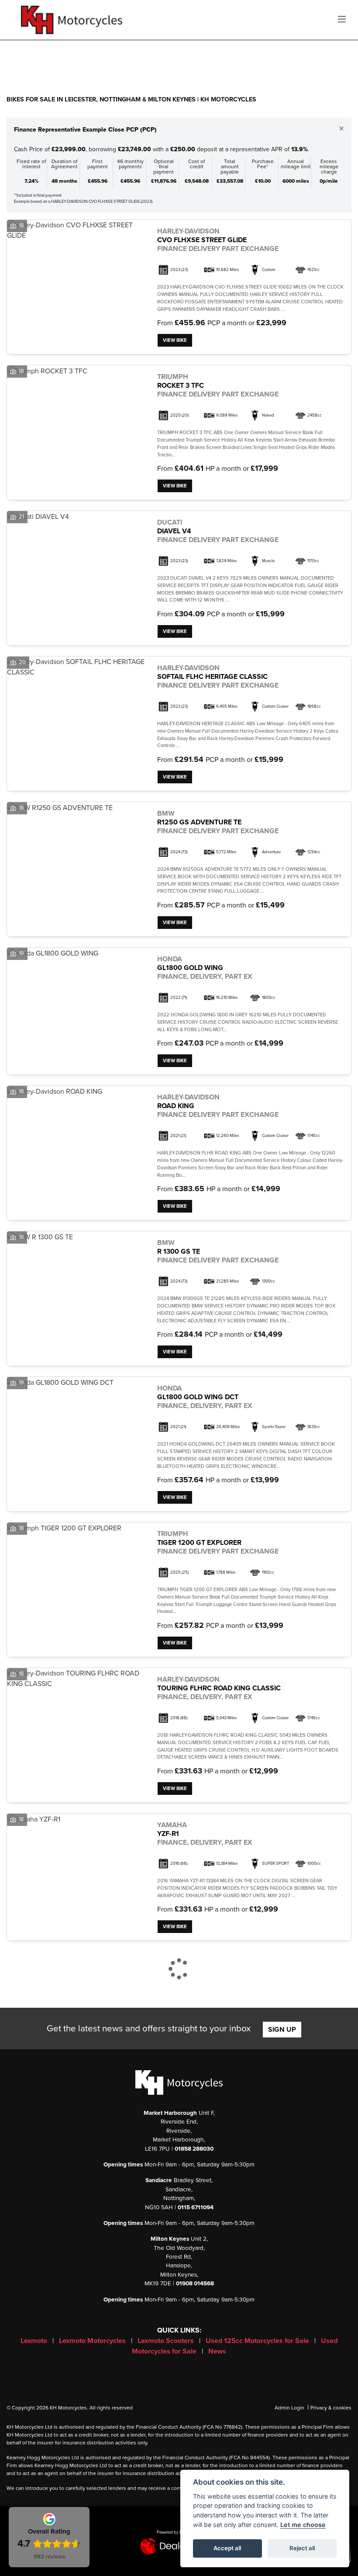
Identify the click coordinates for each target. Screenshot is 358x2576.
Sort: (20, 56)
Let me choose (303, 2525)
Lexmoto (35, 2341)
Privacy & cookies (331, 2408)
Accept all (227, 2548)
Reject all (302, 2548)
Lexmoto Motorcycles (93, 2341)
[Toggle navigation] (342, 20)
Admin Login (289, 2408)
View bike (175, 340)
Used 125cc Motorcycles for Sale (258, 2341)
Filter (329, 55)
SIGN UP (282, 2030)
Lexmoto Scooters (167, 2341)
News (217, 2351)
